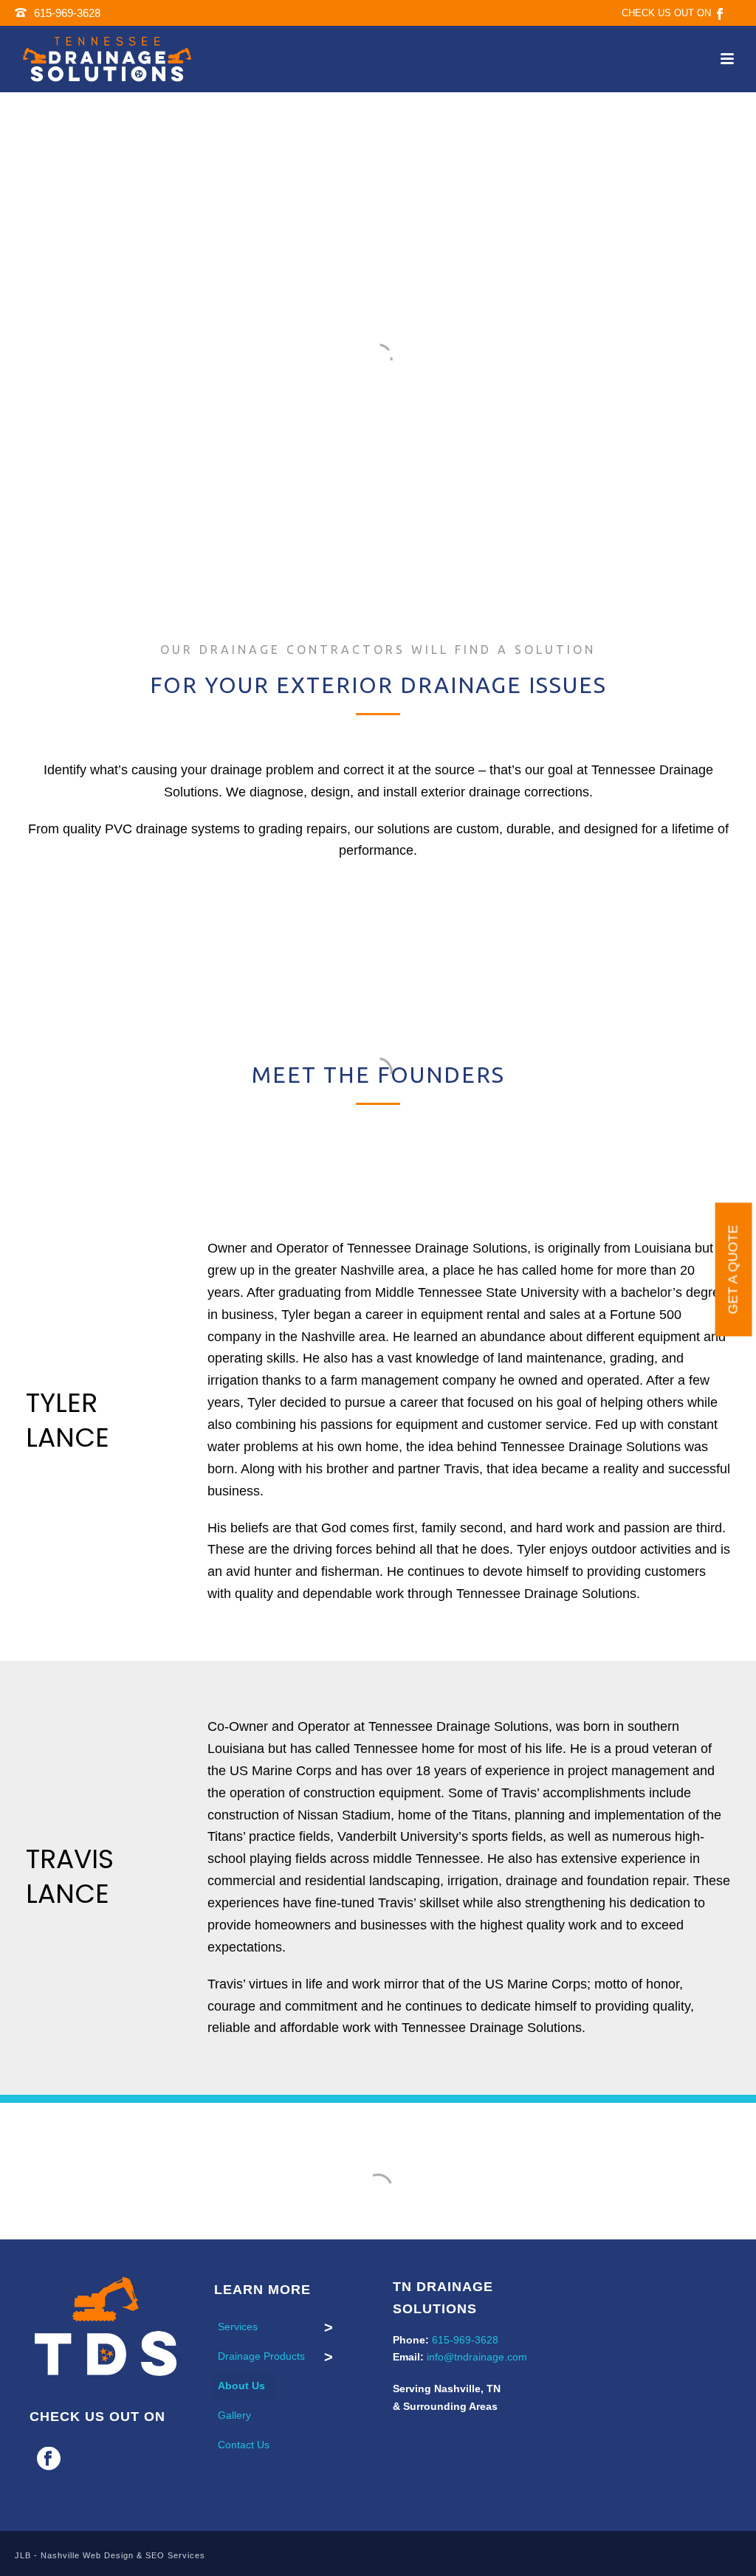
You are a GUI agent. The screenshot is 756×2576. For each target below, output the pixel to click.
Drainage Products (261, 2356)
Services (238, 2327)
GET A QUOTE (733, 1270)
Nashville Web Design (87, 2555)
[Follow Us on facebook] (49, 2459)
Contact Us (244, 2445)
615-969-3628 (67, 13)
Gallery (234, 2415)
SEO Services (175, 2555)
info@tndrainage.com (477, 2357)
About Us (241, 2386)
